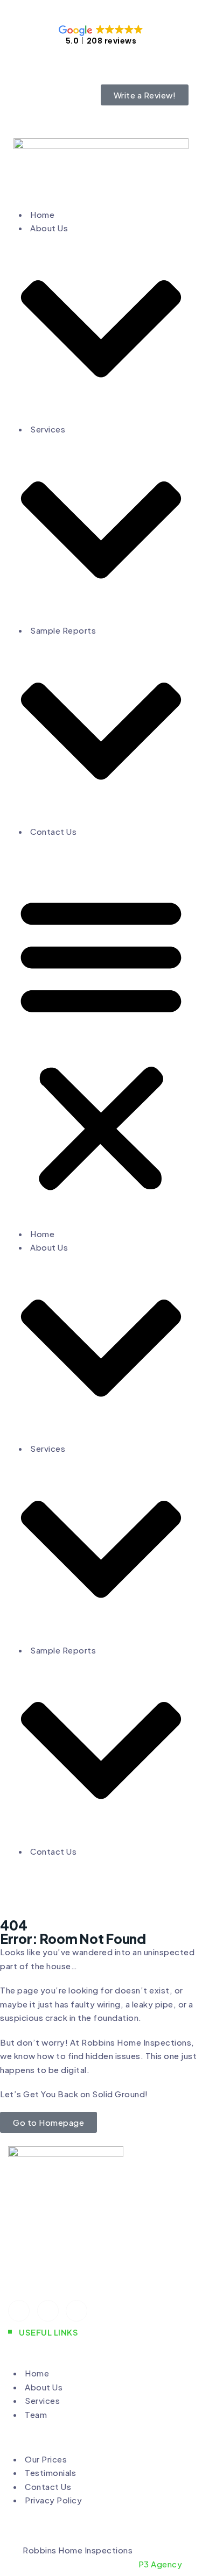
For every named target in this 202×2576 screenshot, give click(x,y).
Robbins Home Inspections (78, 2550)
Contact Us (53, 831)
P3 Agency (161, 2564)
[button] (101, 1041)
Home (42, 214)
